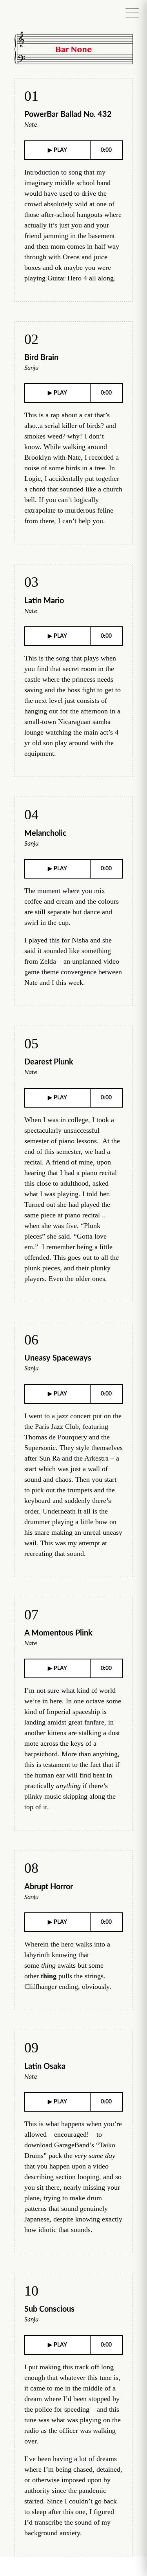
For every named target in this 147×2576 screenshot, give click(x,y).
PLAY (60, 150)
